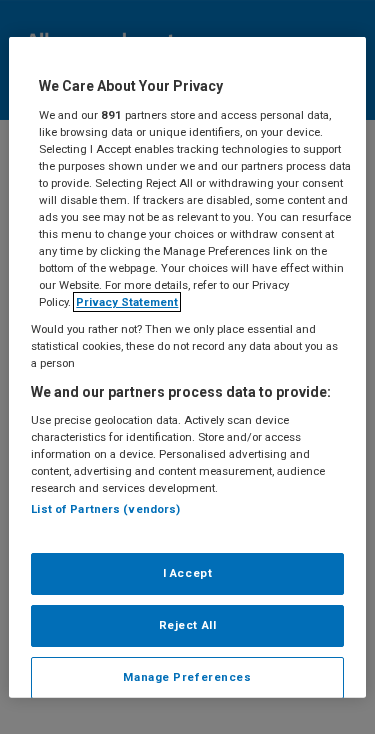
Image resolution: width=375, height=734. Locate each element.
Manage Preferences (187, 676)
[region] (187, 367)
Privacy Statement (127, 302)
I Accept (188, 573)
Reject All (188, 624)
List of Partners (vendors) (105, 509)
